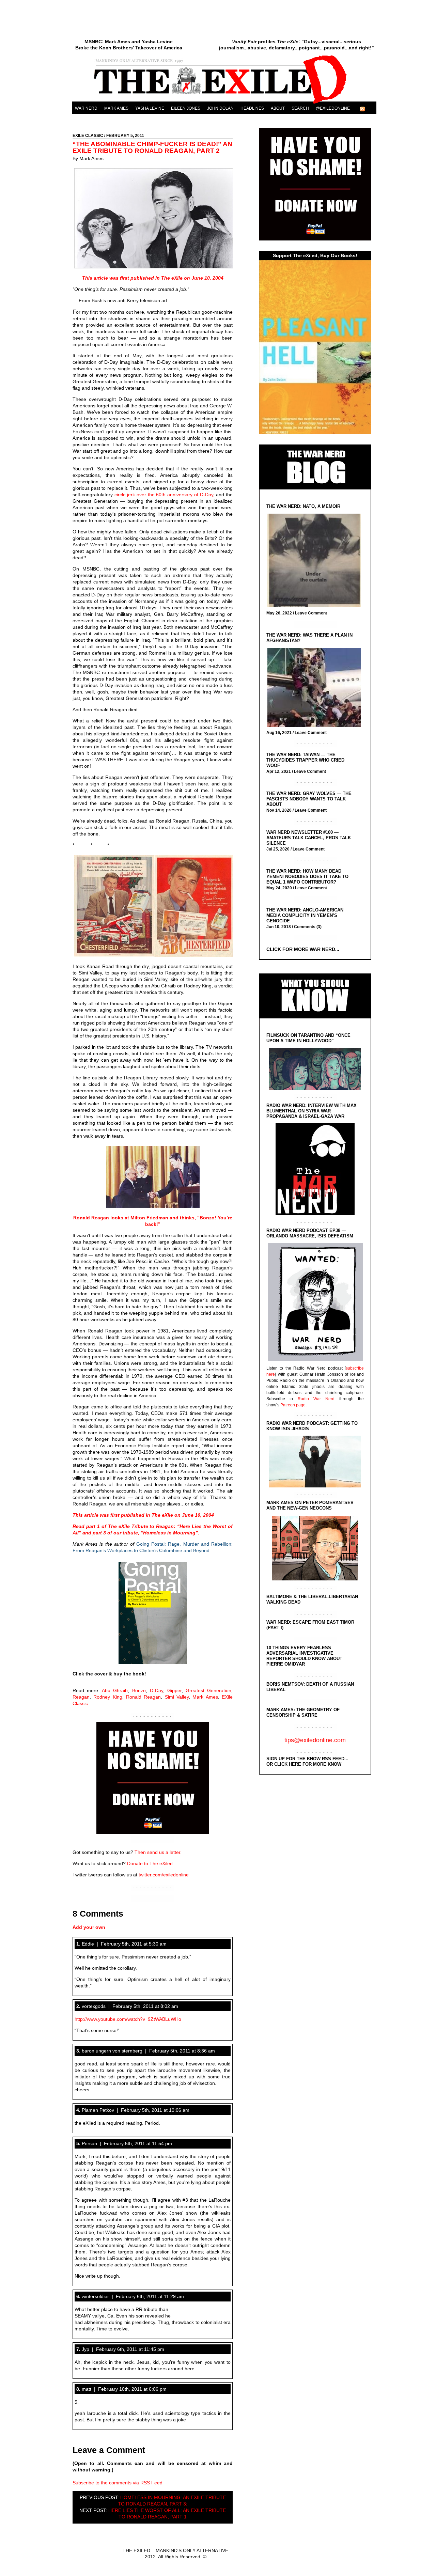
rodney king (108, 1697)
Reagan (81, 1697)
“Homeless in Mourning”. (170, 1533)
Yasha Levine (150, 108)
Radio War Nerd (316, 1399)
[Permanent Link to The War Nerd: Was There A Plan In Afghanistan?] (316, 688)
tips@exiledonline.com (315, 1740)
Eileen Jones (186, 108)
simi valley (177, 1697)
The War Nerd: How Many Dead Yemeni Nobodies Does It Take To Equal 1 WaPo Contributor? (307, 877)
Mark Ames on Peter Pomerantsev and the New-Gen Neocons (310, 1505)
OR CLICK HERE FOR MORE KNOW (304, 1764)
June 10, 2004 (207, 278)
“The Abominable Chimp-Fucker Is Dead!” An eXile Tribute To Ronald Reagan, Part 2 (152, 147)
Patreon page (293, 1405)
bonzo (139, 1690)
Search (300, 108)
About (278, 108)
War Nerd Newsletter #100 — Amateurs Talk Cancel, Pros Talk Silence (309, 838)
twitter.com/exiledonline (164, 1875)
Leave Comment (311, 613)
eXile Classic (88, 136)
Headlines (252, 108)
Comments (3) (308, 927)
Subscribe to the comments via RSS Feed (118, 2483)
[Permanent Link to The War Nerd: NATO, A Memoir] (316, 561)
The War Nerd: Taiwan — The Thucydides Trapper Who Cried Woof (305, 760)
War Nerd (86, 108)
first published (138, 278)
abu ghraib (115, 1690)
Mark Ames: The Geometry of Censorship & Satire (303, 1712)
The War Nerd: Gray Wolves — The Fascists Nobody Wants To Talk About (309, 799)
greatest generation (208, 1690)
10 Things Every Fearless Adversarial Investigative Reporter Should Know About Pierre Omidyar (304, 1656)
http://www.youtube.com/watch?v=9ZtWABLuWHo (128, 2019)
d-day (157, 1690)
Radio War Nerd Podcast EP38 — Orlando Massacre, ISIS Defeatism (310, 1233)
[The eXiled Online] (224, 104)
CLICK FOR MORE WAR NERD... (303, 949)
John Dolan (220, 108)
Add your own (89, 1927)
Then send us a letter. (158, 1852)
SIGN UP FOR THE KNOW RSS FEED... (307, 1759)
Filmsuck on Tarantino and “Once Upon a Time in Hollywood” (308, 1038)
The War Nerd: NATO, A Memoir (303, 506)
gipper (174, 1690)
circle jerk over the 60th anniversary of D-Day (163, 495)
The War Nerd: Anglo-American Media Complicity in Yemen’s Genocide (305, 915)
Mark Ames (116, 108)
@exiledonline (333, 108)
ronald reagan (143, 1697)
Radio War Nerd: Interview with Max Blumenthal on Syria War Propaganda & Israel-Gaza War (312, 1111)
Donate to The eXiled (150, 1863)
